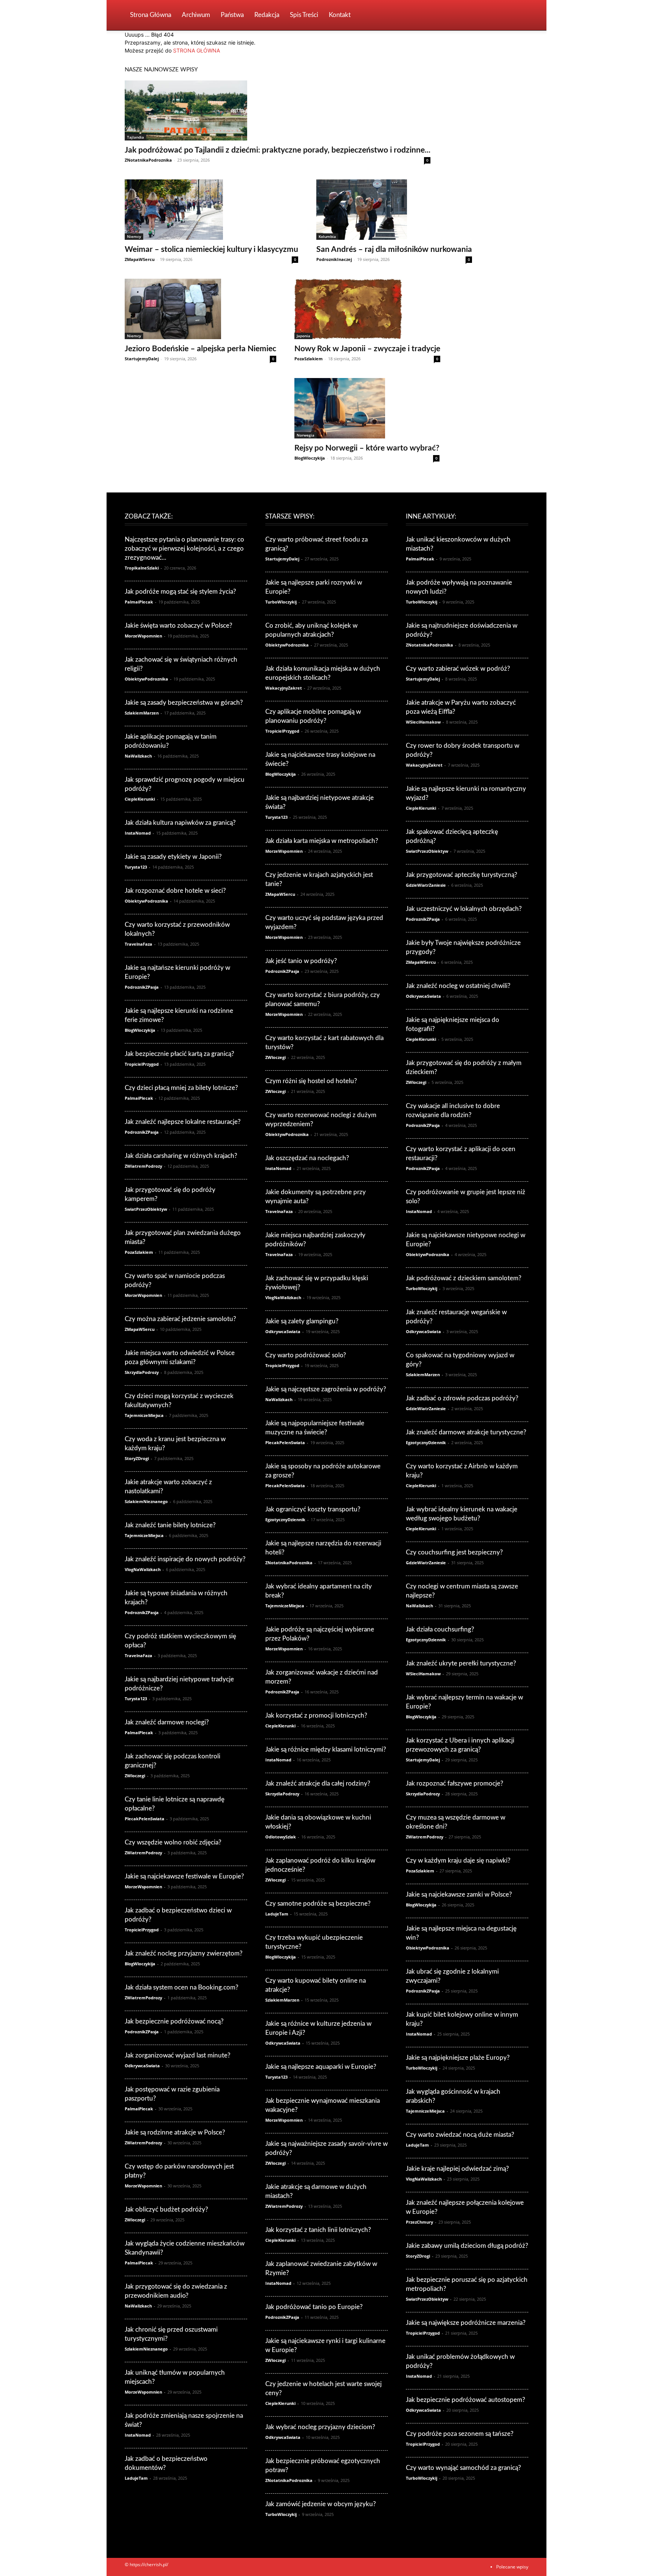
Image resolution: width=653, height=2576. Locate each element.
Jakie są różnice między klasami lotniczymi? (326, 1749)
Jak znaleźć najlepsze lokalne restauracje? (183, 1122)
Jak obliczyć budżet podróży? (166, 2209)
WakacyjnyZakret (284, 688)
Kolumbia (327, 236)
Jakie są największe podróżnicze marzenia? (466, 2323)
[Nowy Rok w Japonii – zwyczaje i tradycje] (367, 309)
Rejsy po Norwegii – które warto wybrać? (367, 448)
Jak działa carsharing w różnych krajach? (181, 1156)
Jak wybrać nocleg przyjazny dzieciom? (320, 2427)
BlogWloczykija (310, 458)
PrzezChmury (419, 2222)
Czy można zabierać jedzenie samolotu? (180, 1319)
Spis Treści (304, 15)
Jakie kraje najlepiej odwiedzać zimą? (457, 2169)
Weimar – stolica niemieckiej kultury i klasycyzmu (211, 249)
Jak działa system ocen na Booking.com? (182, 1987)
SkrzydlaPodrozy (142, 1372)
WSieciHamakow (423, 722)
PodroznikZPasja (142, 987)
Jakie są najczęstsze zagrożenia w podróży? (326, 1389)
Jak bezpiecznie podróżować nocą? (174, 2021)
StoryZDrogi (137, 1458)
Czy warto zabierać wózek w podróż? (458, 669)
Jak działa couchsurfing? (440, 1629)
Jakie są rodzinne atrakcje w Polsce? (175, 2132)
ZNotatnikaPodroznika (148, 160)
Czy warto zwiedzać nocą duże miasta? (460, 2135)
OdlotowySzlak (281, 1837)
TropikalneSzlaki (142, 568)
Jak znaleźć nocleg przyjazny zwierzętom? (184, 1953)
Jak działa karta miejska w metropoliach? (322, 841)
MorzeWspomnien (143, 636)
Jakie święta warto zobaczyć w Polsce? (179, 626)
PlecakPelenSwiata (145, 1819)
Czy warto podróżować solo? (306, 1355)
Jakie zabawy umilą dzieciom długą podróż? (467, 2246)
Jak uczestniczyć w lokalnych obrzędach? (464, 909)
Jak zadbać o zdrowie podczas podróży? (462, 1398)
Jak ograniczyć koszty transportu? (313, 1509)
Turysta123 (136, 867)
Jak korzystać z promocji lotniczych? (316, 1716)
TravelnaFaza (138, 944)
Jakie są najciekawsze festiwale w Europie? (184, 1876)
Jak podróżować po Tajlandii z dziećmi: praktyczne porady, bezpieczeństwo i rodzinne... (278, 150)
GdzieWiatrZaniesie (426, 885)
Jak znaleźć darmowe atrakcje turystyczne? (466, 1432)
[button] (519, 16)
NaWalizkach (138, 756)
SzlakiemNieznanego (146, 1501)
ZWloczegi (135, 1776)
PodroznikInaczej (334, 259)
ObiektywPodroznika (146, 679)
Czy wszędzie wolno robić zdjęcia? (173, 1842)
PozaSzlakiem (309, 359)
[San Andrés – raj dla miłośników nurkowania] (394, 210)
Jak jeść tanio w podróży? (301, 961)
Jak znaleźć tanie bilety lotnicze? (170, 1525)
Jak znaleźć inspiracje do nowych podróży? (185, 1559)
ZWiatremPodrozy (143, 1166)
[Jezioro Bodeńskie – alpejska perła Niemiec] (200, 309)
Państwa (232, 15)
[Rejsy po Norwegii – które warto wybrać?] (367, 408)
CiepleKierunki (140, 799)
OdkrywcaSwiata (142, 2066)
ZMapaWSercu (140, 259)
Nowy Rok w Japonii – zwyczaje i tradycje (367, 349)
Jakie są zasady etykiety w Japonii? (173, 857)
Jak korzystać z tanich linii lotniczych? (318, 2230)
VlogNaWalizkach (143, 1569)
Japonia (303, 336)
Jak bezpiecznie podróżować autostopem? (466, 2400)
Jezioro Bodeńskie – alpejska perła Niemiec (200, 349)
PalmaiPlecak (139, 602)
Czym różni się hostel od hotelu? (311, 1081)
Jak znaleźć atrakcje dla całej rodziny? (318, 1783)
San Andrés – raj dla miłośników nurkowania (394, 249)
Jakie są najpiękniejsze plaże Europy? (458, 2058)
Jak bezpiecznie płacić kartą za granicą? (179, 1054)
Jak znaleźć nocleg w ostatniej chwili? (458, 986)
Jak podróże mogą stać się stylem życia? (180, 592)
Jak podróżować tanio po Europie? (314, 2307)
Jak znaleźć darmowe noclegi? (167, 1722)
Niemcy (134, 236)
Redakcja (267, 15)
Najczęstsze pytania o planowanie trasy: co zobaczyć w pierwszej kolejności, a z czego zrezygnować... (184, 549)
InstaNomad (138, 833)
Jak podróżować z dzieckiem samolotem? (464, 1278)
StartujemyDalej (142, 359)
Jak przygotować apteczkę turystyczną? (462, 875)
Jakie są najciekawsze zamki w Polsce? (459, 1895)
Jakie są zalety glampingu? (302, 1321)
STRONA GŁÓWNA (197, 50)
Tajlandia (135, 137)
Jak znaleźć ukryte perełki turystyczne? (461, 1663)
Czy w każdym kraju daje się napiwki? (458, 1861)
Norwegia (306, 435)
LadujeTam (136, 2478)
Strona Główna (151, 15)
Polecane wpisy (512, 2567)
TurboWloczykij (281, 602)
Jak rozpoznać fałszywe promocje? (455, 1783)
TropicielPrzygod (142, 1064)
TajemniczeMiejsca (144, 1415)
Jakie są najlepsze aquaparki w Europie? (321, 2067)
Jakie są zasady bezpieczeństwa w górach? (184, 703)
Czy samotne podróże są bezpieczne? (318, 1904)
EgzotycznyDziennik (285, 1520)
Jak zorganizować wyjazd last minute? (178, 2055)
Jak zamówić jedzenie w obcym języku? (321, 2504)
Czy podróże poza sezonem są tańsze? (460, 2434)
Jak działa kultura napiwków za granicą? (180, 823)
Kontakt (340, 15)
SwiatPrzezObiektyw (146, 1209)
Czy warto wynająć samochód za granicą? (463, 2468)
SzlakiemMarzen (142, 713)
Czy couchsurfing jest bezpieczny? (454, 1552)
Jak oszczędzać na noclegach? (307, 1158)
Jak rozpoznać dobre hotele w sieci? (175, 891)
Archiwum (196, 15)
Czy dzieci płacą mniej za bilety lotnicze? (181, 1088)
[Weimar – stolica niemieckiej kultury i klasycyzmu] (211, 210)
